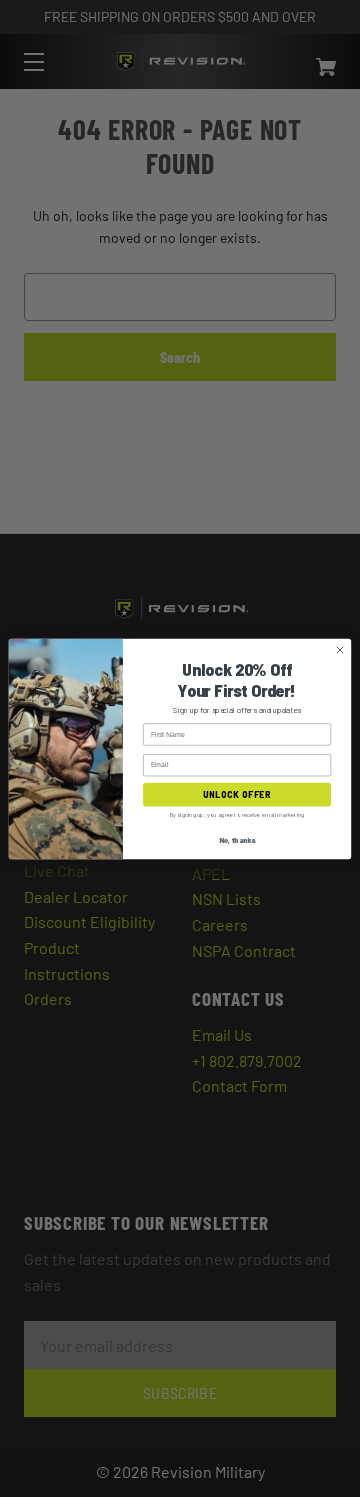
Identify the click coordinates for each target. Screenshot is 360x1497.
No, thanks (237, 839)
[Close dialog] (339, 649)
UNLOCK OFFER (236, 794)
